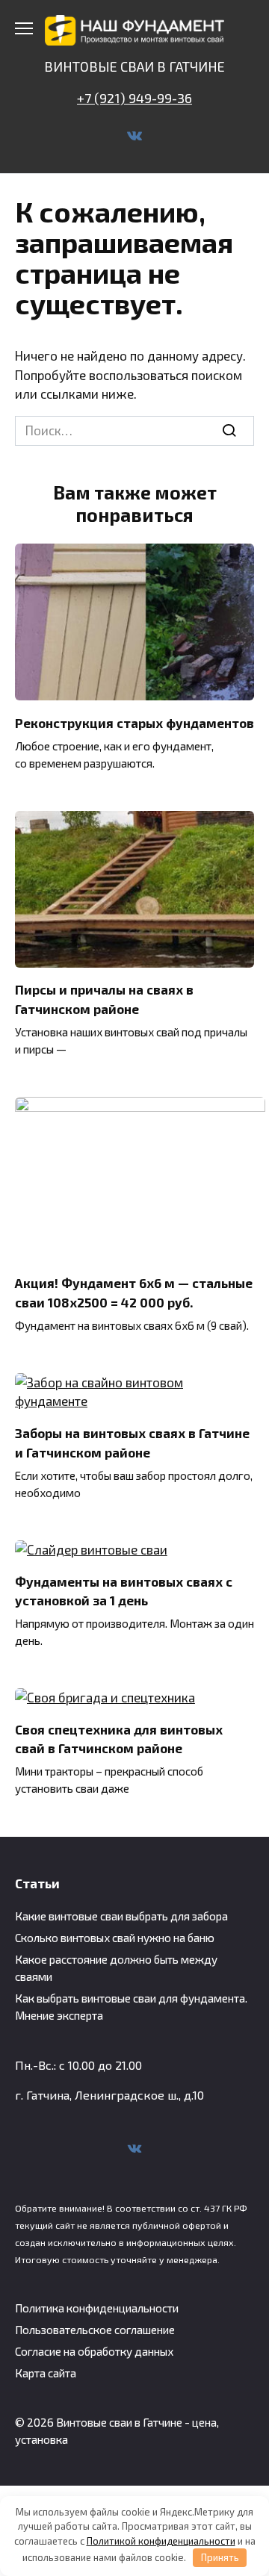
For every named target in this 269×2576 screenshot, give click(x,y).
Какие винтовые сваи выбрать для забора (121, 1916)
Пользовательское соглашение (95, 2330)
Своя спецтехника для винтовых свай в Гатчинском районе (119, 1739)
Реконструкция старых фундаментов (134, 722)
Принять (220, 2557)
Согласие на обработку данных (94, 2351)
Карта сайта (46, 2373)
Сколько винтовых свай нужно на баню (115, 1938)
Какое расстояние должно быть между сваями (116, 1968)
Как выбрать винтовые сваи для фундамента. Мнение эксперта (131, 2007)
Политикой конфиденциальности (161, 2541)
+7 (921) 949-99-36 (134, 98)
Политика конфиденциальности (97, 2308)
